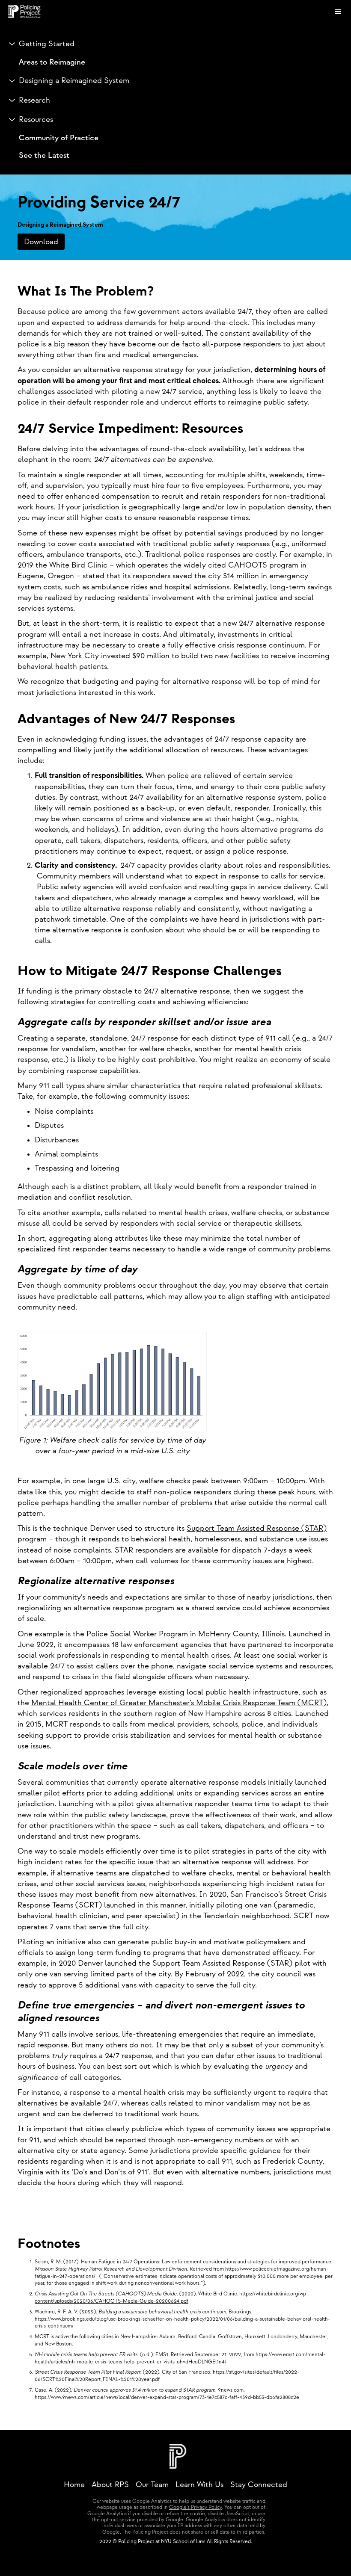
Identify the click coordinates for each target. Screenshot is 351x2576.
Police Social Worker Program (137, 1634)
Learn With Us (199, 2485)
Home (74, 2485)
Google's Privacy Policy (195, 2507)
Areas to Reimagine (52, 62)
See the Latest (44, 155)
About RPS (110, 2485)
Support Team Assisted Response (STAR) (257, 1528)
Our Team (152, 2485)
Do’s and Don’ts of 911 (110, 2172)
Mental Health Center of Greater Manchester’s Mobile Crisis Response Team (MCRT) (179, 1703)
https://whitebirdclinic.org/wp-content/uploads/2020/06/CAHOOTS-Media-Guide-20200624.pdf (171, 2298)
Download (41, 242)
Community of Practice (59, 138)
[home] (184, 12)
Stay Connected (259, 2485)
